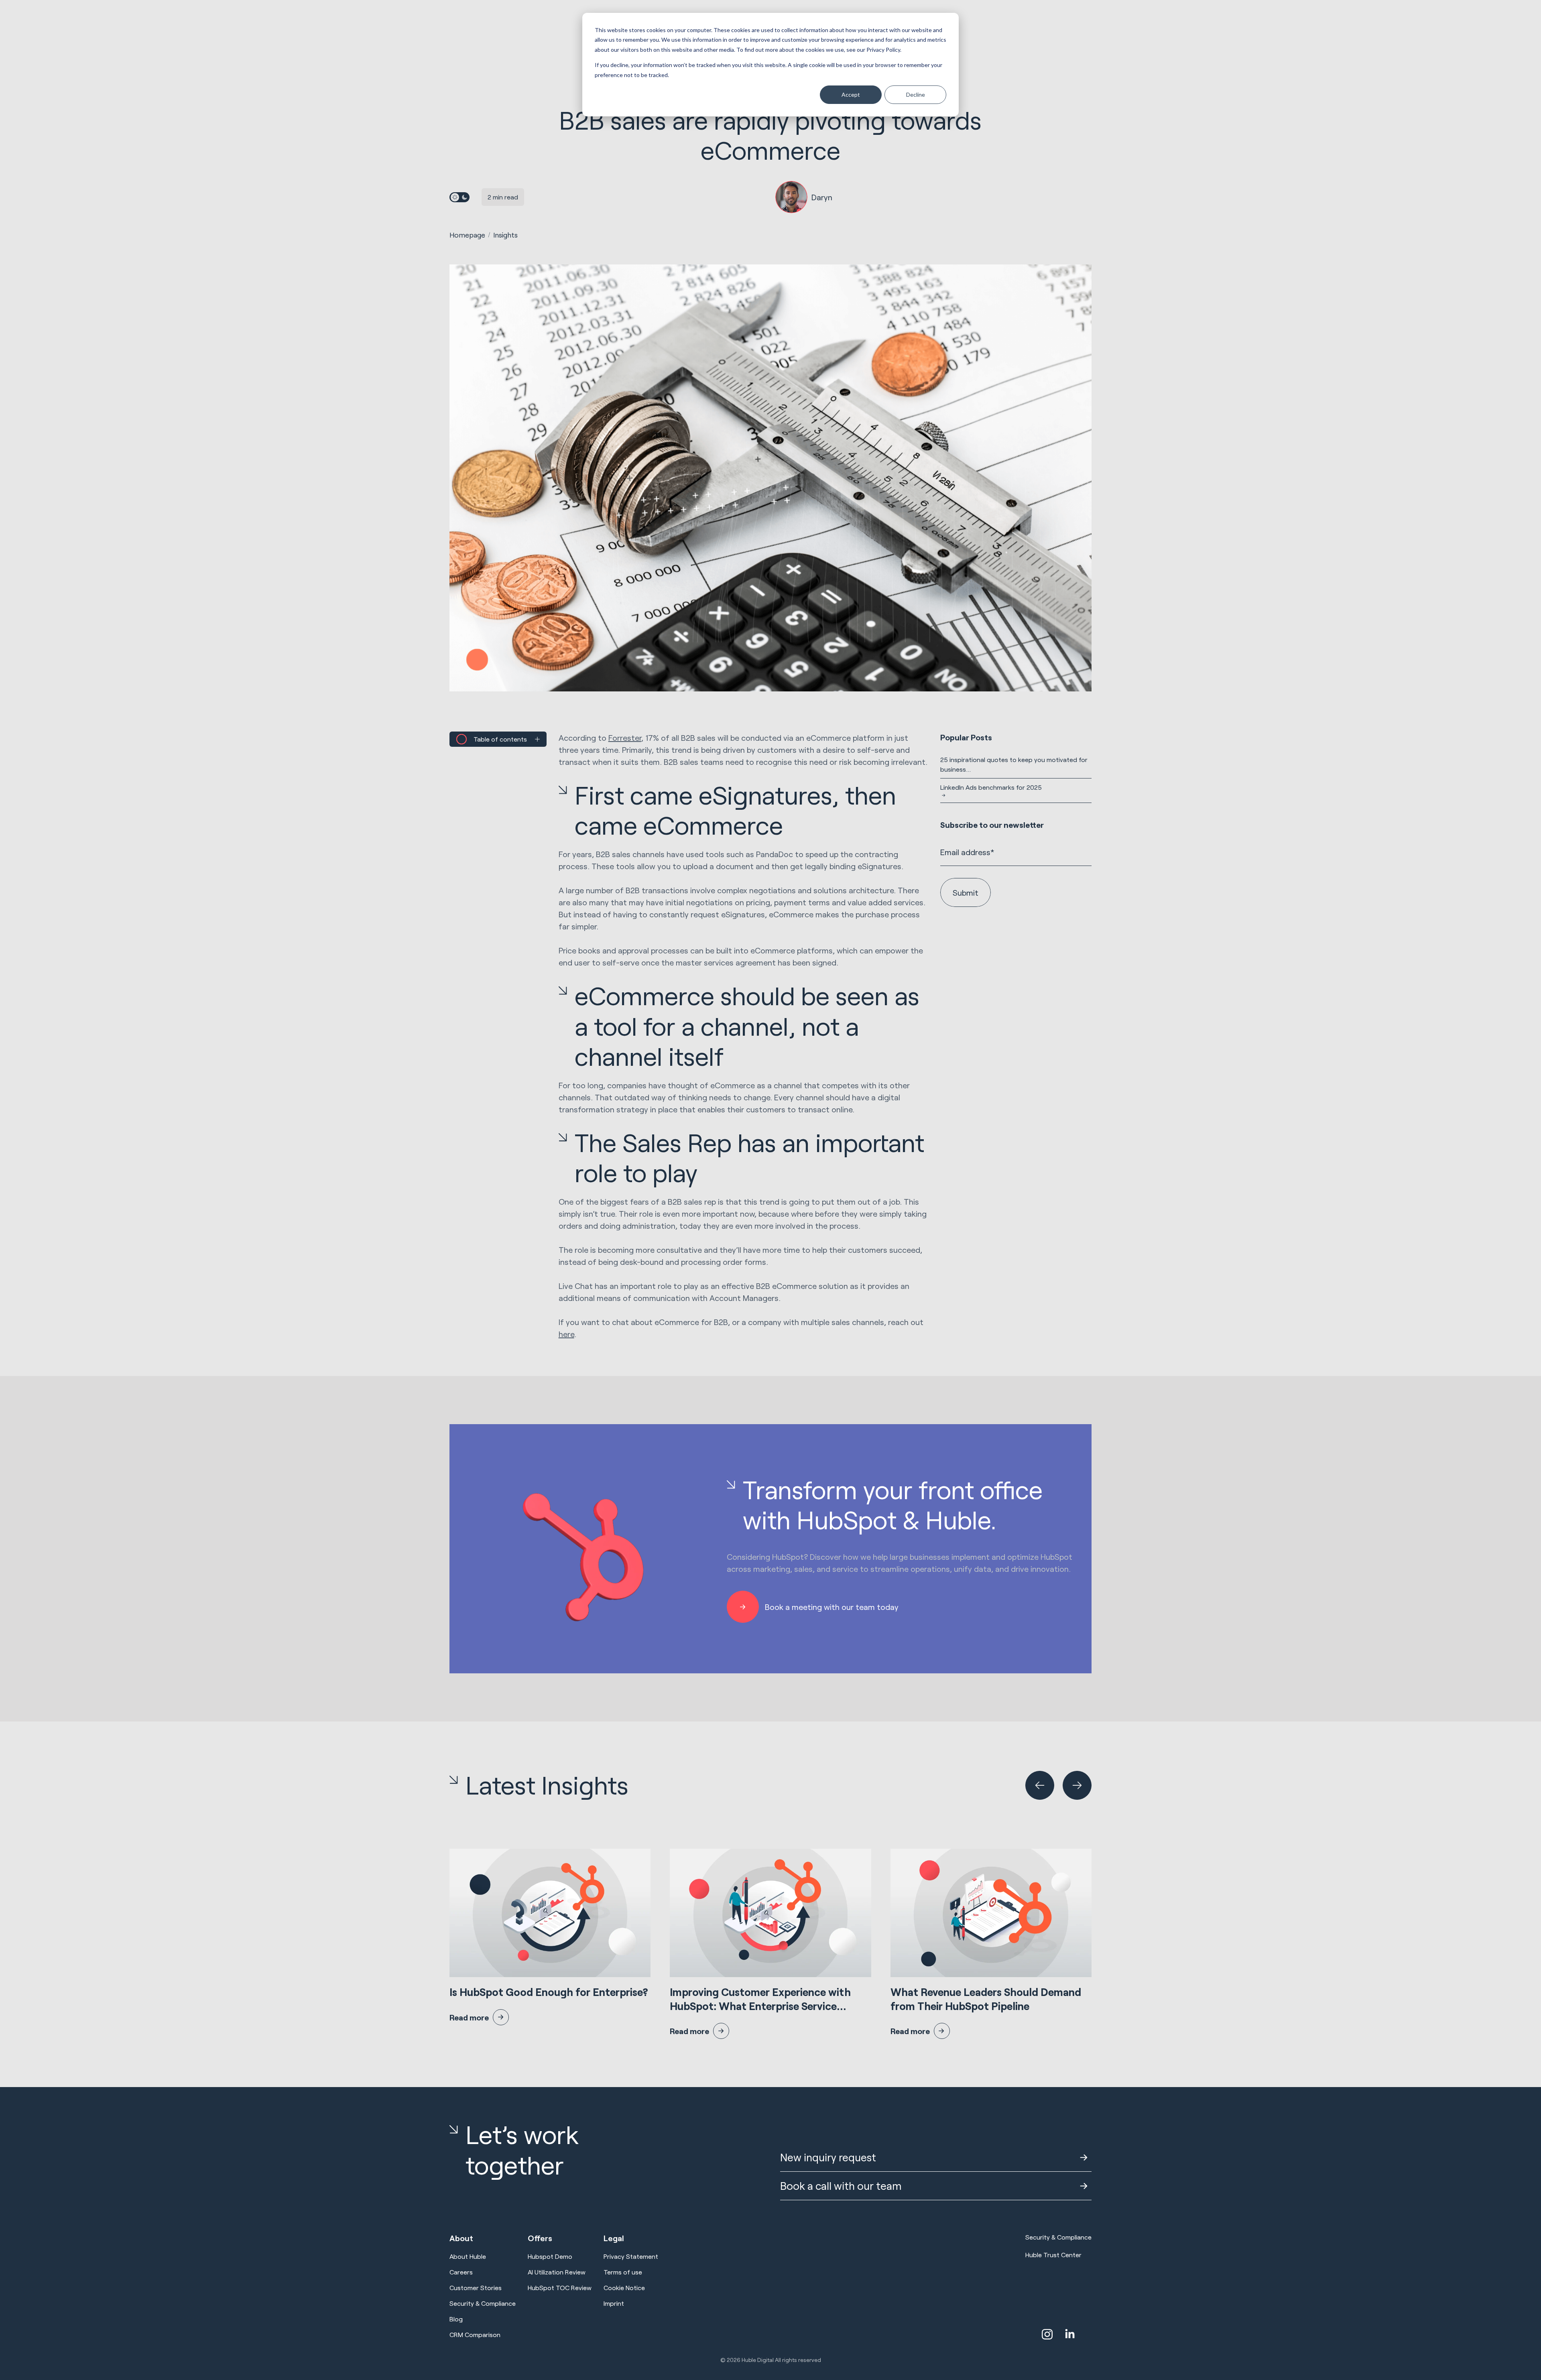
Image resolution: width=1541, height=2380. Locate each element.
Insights (505, 235)
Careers (461, 2272)
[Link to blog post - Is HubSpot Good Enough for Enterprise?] (550, 1937)
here (566, 1334)
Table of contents (500, 739)
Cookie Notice (624, 2288)
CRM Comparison (475, 2334)
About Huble (468, 2256)
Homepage (467, 235)
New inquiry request (828, 2157)
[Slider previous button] (1040, 1785)
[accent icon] (1047, 2334)
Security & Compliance (483, 2303)
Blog (456, 2319)
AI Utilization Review (557, 2272)
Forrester (625, 738)
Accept (851, 95)
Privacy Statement (631, 2256)
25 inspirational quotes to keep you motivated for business (1014, 764)
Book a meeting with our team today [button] (832, 1607)
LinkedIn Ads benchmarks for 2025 (991, 787)
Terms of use (623, 2272)
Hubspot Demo (550, 2256)
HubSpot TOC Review (560, 2288)
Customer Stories (476, 2288)
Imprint (614, 2303)
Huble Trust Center (1053, 2255)
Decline (916, 95)
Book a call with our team (841, 2186)
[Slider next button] (1077, 1785)
